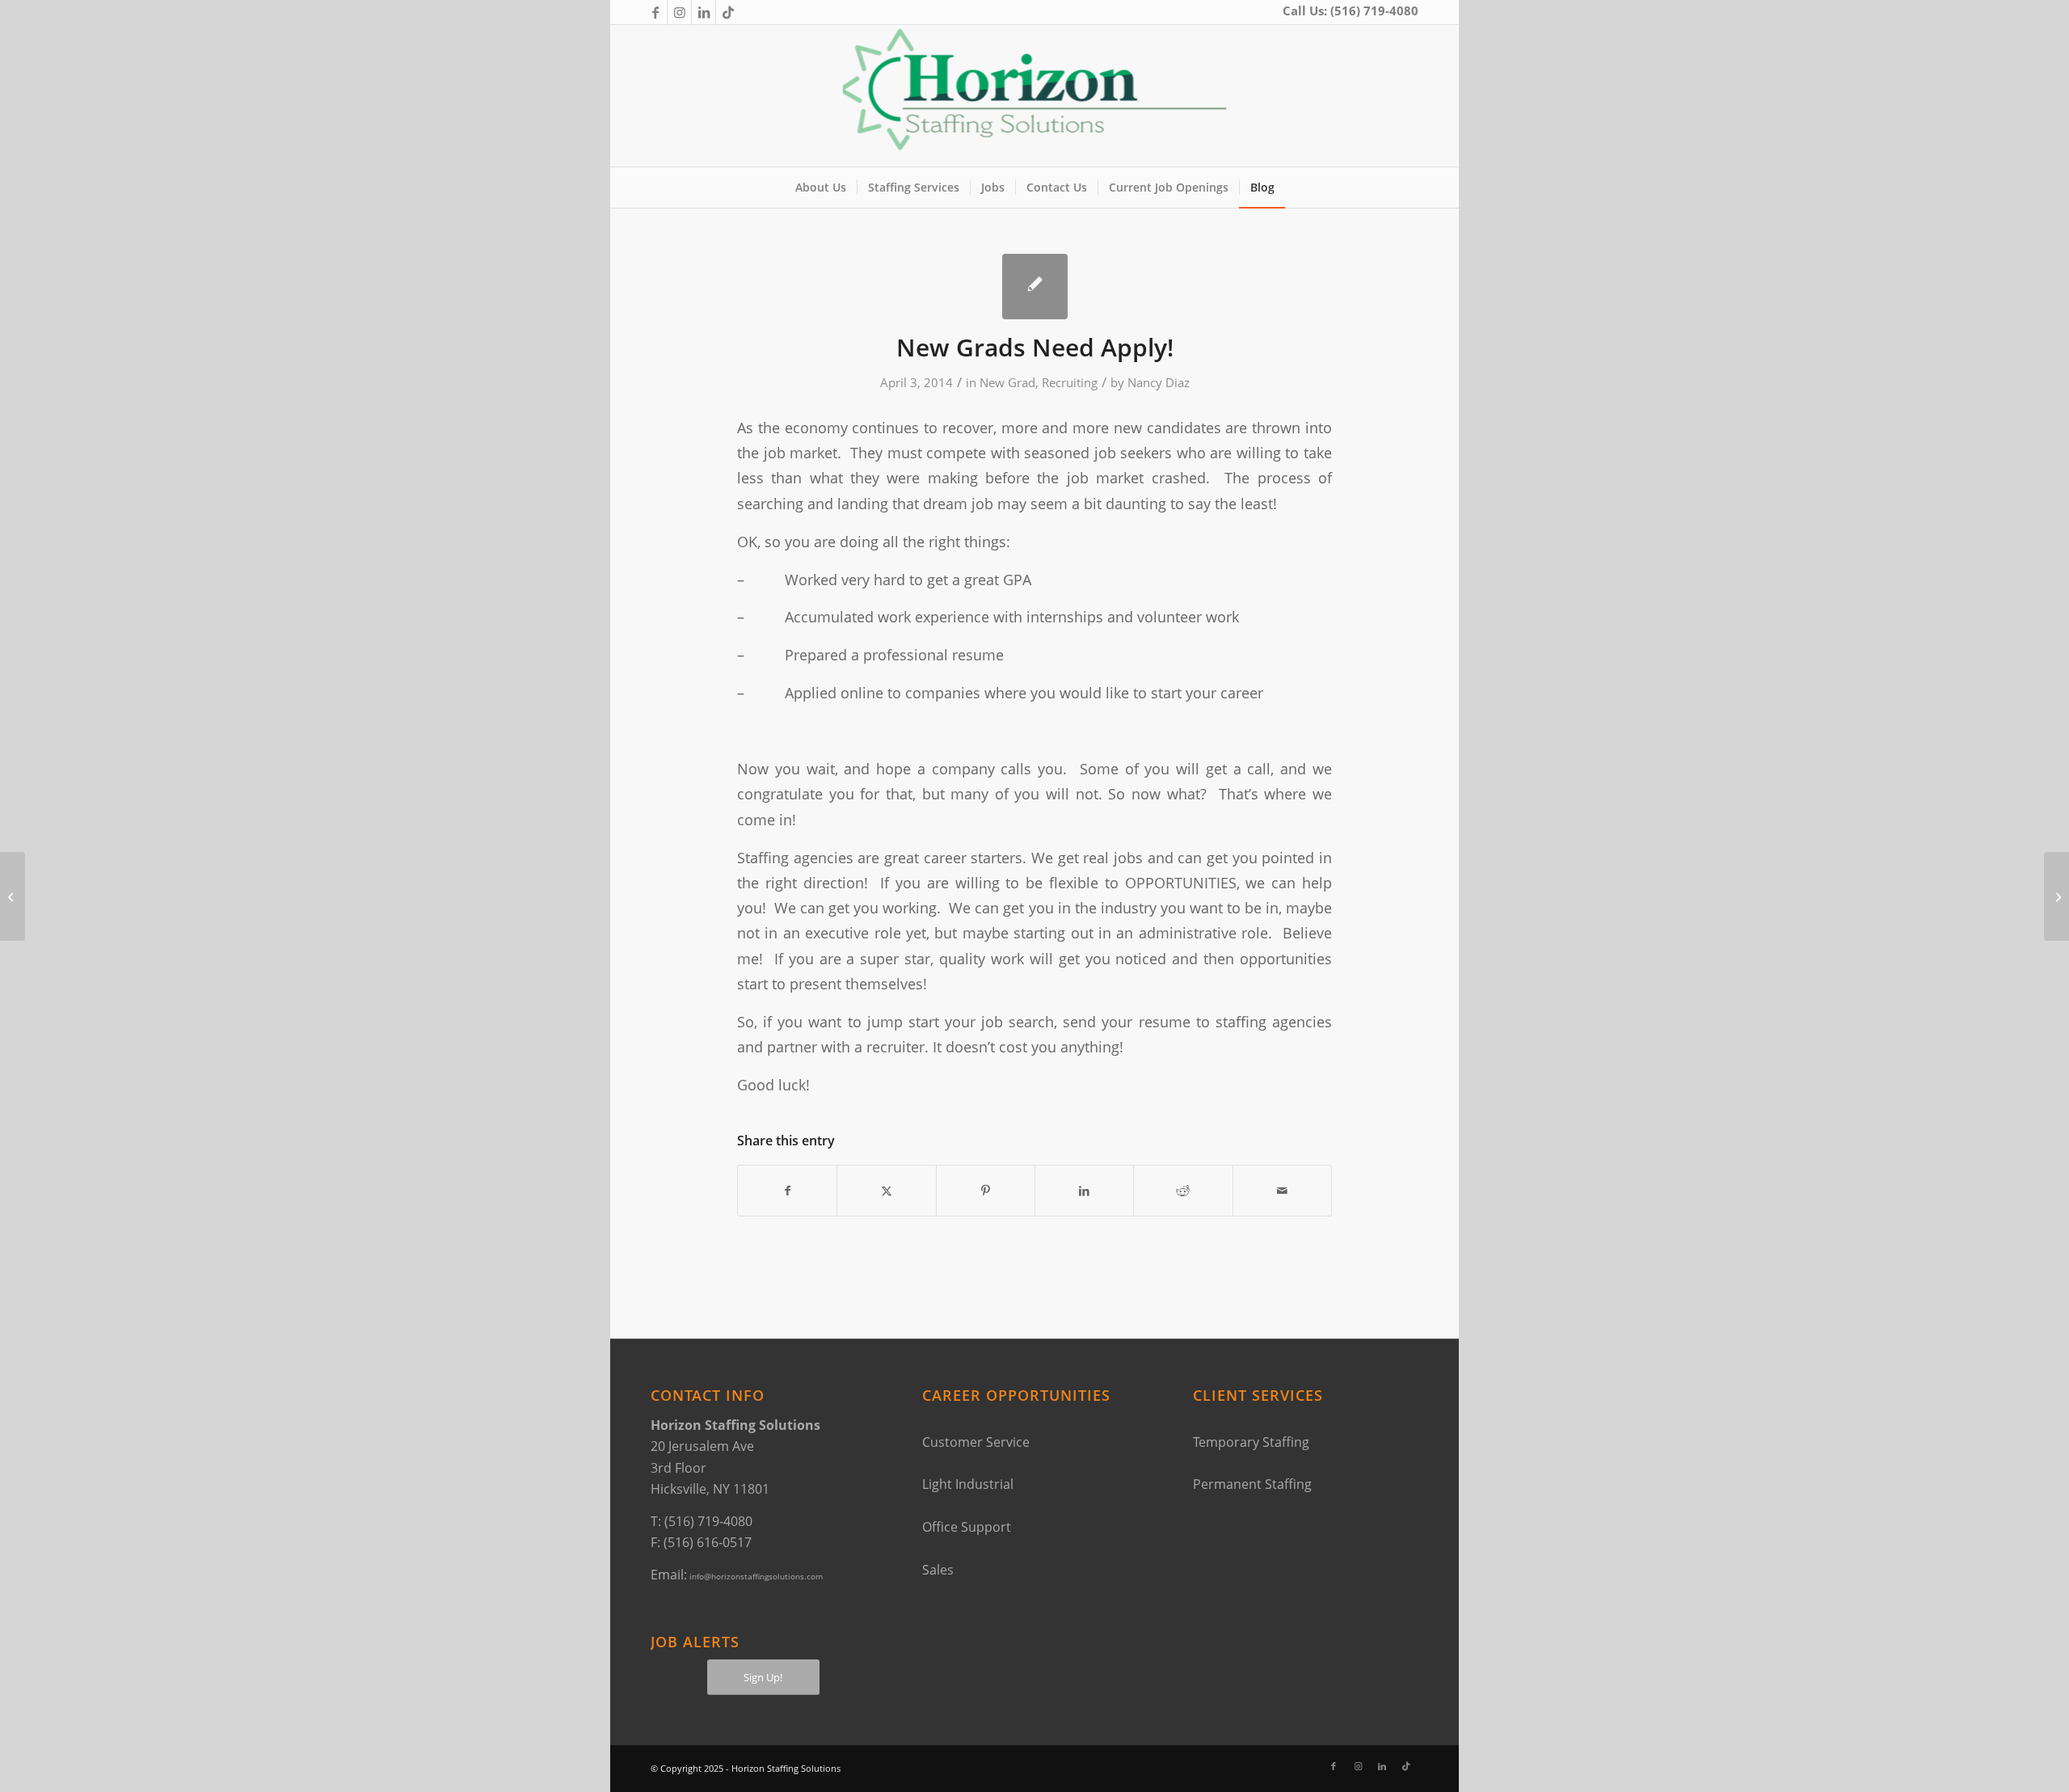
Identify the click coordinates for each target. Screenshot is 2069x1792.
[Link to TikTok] (728, 12)
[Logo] (1035, 96)
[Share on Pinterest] (986, 1191)
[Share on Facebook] (787, 1191)
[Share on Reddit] (1183, 1191)
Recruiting (1070, 382)
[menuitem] (821, 188)
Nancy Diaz (1159, 382)
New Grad (1007, 382)
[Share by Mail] (1282, 1191)
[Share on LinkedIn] (1084, 1191)
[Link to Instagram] (679, 12)
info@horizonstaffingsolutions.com (756, 1576)
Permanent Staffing (1252, 1484)
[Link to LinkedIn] (704, 12)
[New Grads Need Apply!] (1035, 287)
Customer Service (976, 1442)
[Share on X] (886, 1191)
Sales (938, 1570)
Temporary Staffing (1251, 1442)
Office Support (967, 1527)
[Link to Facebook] (655, 12)
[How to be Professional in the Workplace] (13, 896)
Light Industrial (968, 1484)
